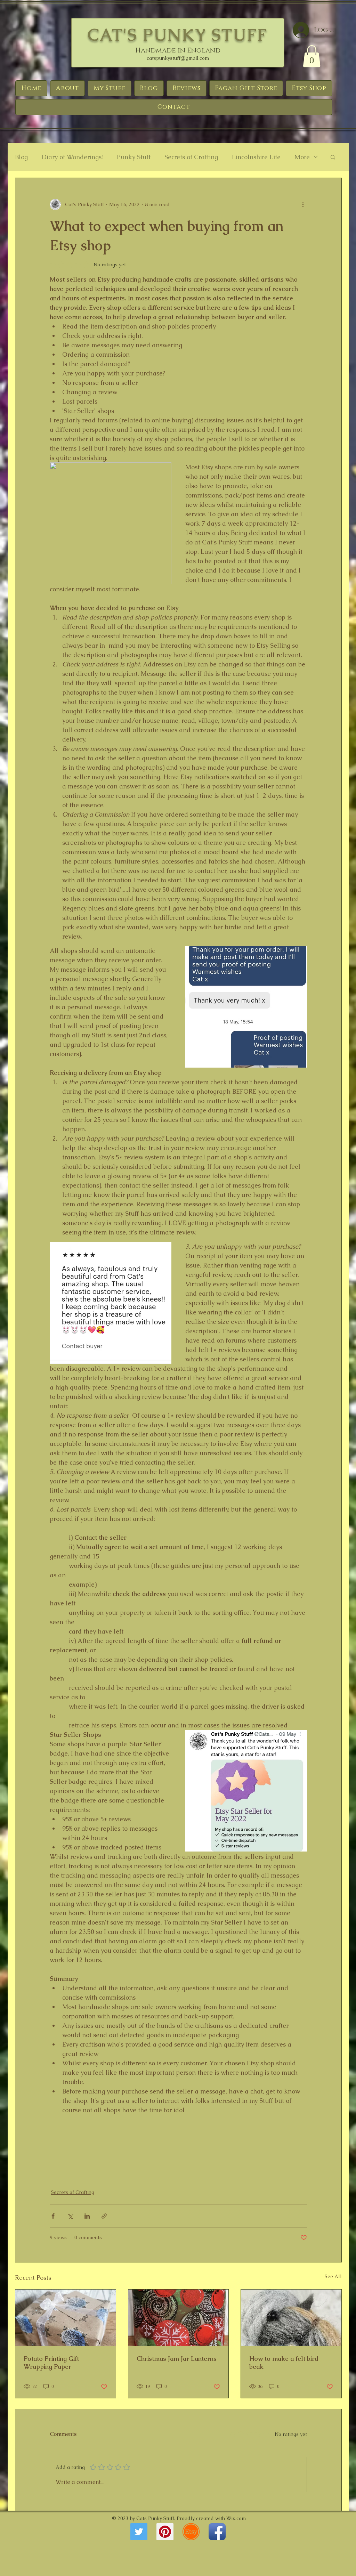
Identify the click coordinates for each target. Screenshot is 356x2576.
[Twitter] (139, 2532)
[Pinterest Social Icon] (165, 2532)
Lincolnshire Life (256, 157)
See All (333, 2276)
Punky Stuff (134, 157)
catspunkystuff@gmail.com (178, 58)
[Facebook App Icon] (217, 2532)
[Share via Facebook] (53, 2216)
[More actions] (303, 204)
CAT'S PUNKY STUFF (178, 35)
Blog (21, 157)
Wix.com (236, 2518)
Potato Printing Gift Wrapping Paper (51, 2363)
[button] (312, 56)
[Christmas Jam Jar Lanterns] (179, 2318)
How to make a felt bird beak (284, 2363)
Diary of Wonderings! (72, 157)
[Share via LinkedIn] (87, 2216)
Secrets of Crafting (191, 157)
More (302, 157)
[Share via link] (104, 2216)
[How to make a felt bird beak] (291, 2318)
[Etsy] (191, 2532)
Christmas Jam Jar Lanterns (177, 2359)
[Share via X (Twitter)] (70, 2216)
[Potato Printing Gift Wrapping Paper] (66, 2318)
